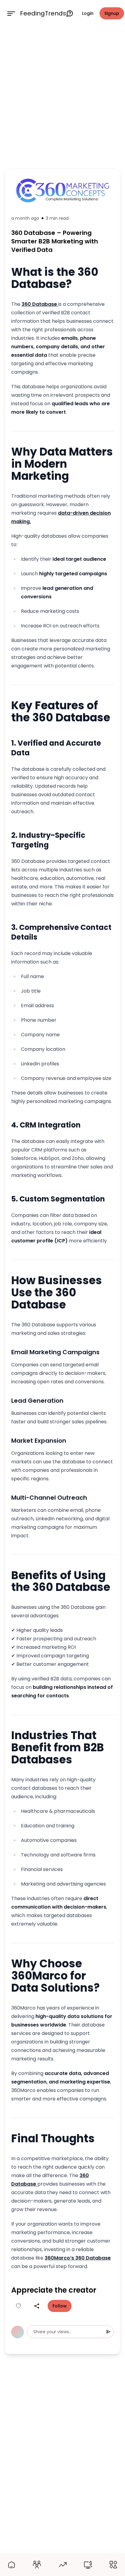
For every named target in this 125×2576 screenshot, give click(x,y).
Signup (112, 13)
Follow (60, 2306)
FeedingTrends (43, 13)
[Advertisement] (62, 96)
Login (88, 13)
